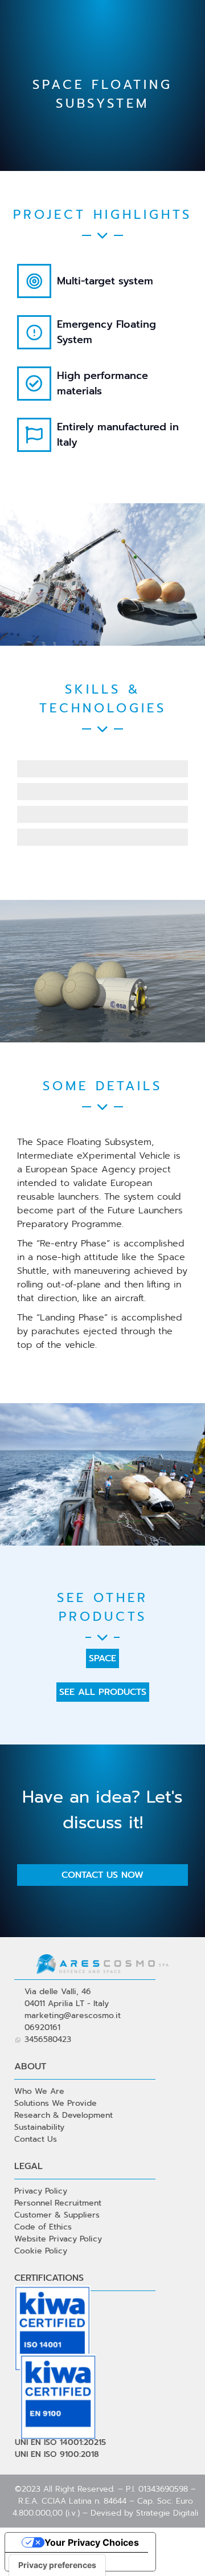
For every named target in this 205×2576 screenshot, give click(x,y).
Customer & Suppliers (57, 2215)
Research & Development (63, 2115)
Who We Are (39, 2091)
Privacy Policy (41, 2191)
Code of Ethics (43, 2227)
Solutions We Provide (56, 2103)
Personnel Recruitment (58, 2203)
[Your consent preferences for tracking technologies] (57, 2565)
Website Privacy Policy (58, 2239)
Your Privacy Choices (92, 2542)
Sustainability (39, 2127)
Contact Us (36, 2139)
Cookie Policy (41, 2251)
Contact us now (102, 1875)
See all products (103, 1692)
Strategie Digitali (167, 2513)
